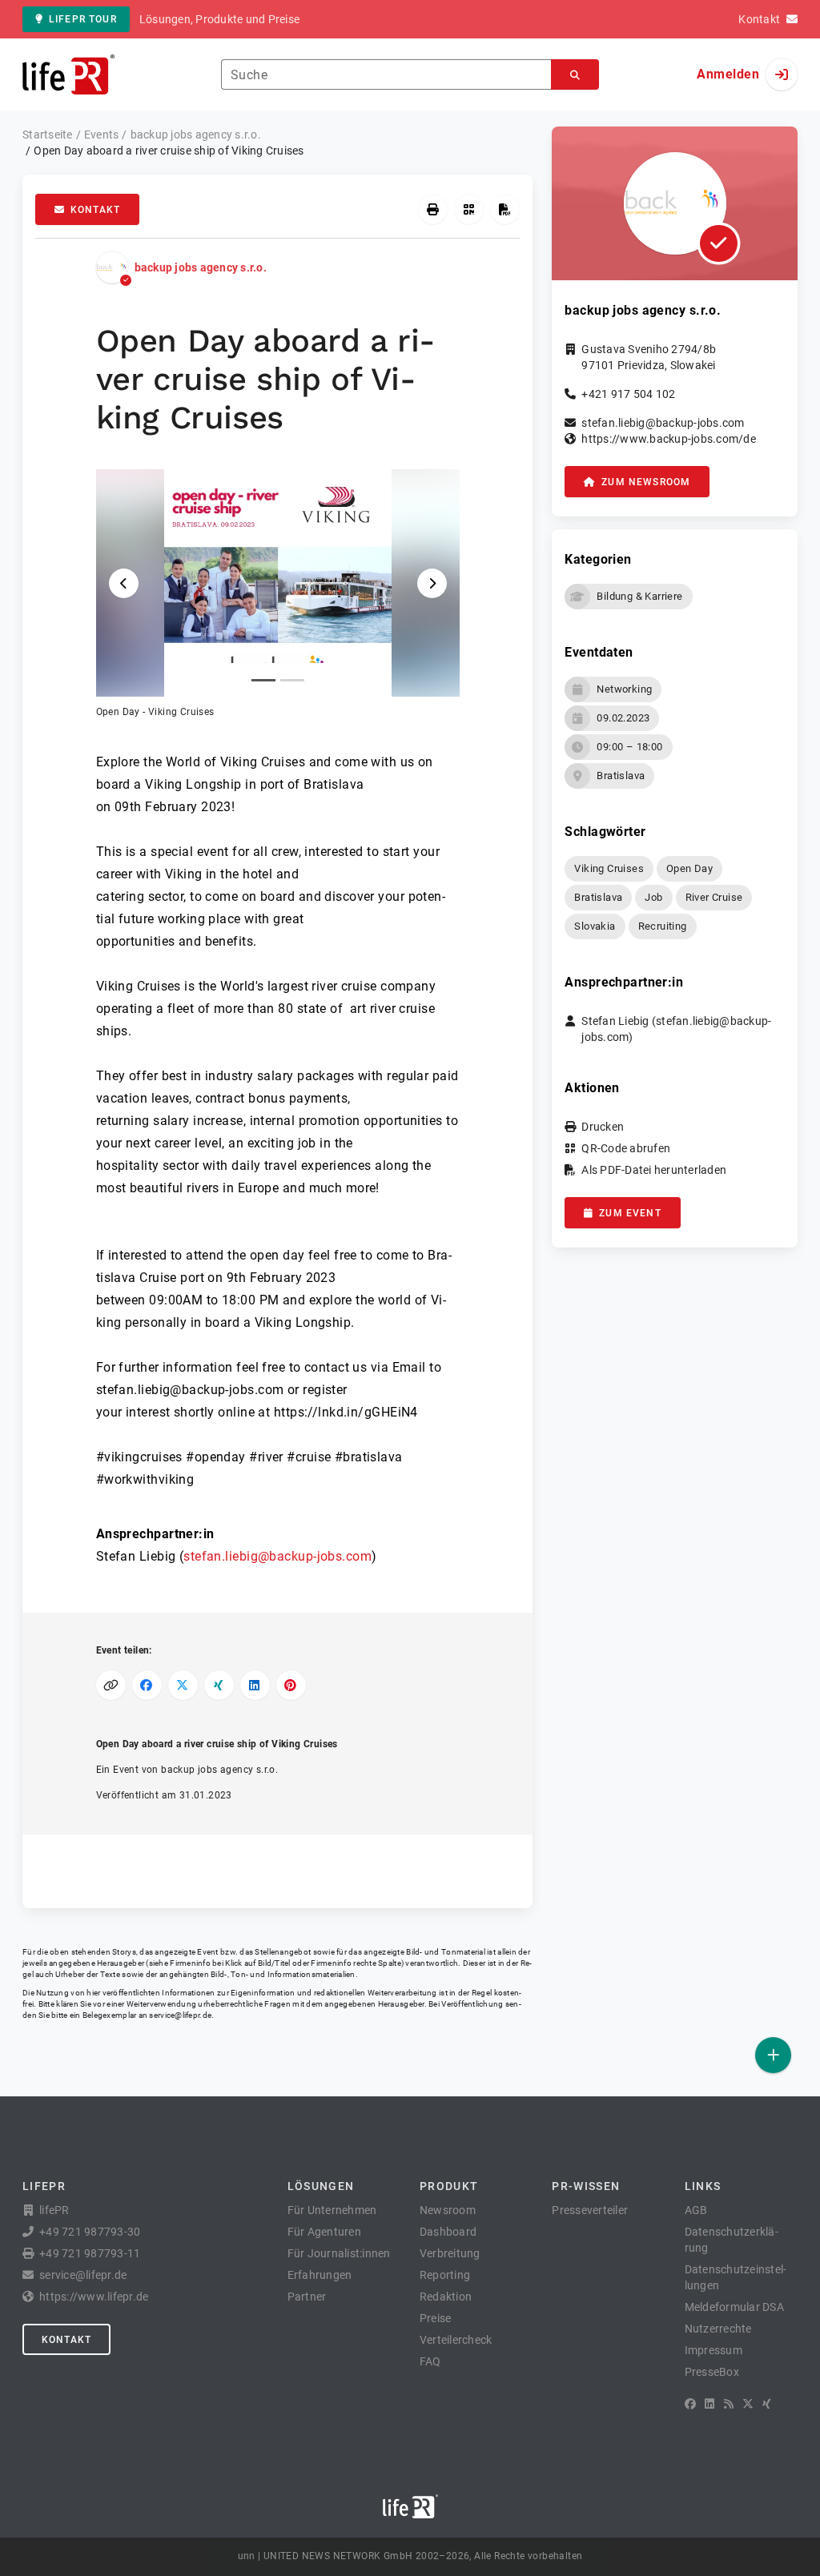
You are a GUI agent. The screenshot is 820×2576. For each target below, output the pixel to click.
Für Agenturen (324, 2232)
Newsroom (448, 2210)
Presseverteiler (590, 2210)
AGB (696, 2210)
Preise (436, 2318)
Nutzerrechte (718, 2329)
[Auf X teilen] (183, 1685)
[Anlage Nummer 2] (292, 680)
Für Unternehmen (332, 2210)
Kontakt (95, 210)
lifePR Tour (83, 19)
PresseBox (712, 2372)
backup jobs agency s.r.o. (201, 267)
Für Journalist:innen (339, 2253)
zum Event (630, 1213)
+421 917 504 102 (628, 394)
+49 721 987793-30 (90, 2232)
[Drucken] (433, 209)
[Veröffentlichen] (773, 2055)
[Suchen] (575, 75)
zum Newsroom (646, 482)
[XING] (767, 2404)
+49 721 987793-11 (90, 2253)
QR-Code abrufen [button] (626, 1148)
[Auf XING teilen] (219, 1685)
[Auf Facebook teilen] (147, 1685)
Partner (307, 2297)
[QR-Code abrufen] (469, 209)
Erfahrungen (320, 2275)
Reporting (445, 2275)
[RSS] (729, 2404)
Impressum (713, 2350)
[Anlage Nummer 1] (263, 680)
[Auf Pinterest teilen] (291, 1685)
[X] (748, 2404)
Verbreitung (450, 2253)
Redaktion (446, 2297)
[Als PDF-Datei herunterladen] (505, 209)
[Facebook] (690, 2404)
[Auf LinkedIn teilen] (255, 1685)
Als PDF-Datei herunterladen (654, 1170)
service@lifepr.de (180, 2015)
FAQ (430, 2361)
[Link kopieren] (111, 1685)
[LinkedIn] (709, 2404)
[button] (278, 594)
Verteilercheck (456, 2340)
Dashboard (448, 2232)
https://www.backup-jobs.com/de (669, 439)
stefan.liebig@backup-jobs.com (277, 1556)
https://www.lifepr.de (94, 2297)
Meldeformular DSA (734, 2307)
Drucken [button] (603, 1127)
